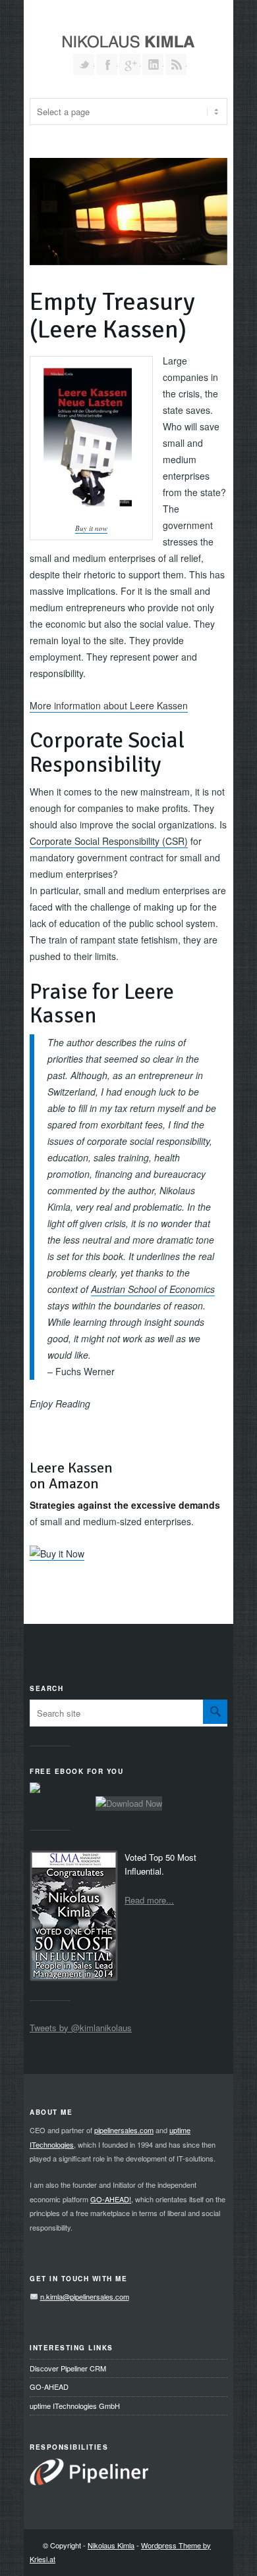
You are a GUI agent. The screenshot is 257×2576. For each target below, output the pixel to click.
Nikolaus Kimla (111, 2545)
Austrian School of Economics (153, 1289)
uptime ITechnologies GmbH (75, 2406)
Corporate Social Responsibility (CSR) (109, 841)
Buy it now (91, 528)
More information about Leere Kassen (109, 705)
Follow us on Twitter (84, 64)
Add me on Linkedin (153, 64)
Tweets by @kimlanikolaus (81, 2028)
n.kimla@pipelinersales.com (85, 2296)
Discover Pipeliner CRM (68, 2368)
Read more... (149, 1900)
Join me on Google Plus (130, 64)
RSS (176, 64)
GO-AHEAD (49, 2387)
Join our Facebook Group (107, 64)
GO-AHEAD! (111, 2199)
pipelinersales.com (124, 2130)
